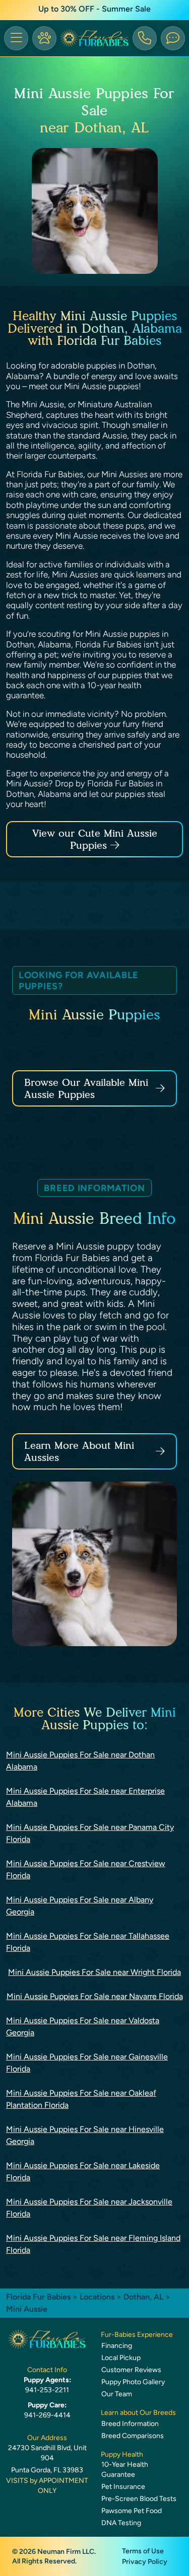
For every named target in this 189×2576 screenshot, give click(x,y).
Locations (97, 2297)
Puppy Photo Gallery (133, 2382)
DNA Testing (121, 2523)
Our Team (117, 2394)
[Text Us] (173, 38)
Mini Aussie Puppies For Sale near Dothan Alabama (80, 1761)
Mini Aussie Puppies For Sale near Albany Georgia (80, 1906)
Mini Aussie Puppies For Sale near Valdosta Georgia (83, 2027)
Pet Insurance (123, 2487)
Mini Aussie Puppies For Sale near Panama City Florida (90, 1833)
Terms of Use (143, 2551)
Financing (117, 2346)
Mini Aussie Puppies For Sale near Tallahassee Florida (88, 1942)
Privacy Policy (145, 2562)
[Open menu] (16, 38)
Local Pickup (121, 2358)
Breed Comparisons (133, 2436)
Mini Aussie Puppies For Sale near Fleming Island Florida (93, 2244)
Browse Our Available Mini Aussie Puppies (86, 1088)
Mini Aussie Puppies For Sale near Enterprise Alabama (85, 1797)
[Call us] (145, 38)
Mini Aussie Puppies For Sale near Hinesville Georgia (85, 2135)
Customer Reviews (131, 2370)
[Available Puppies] (44, 38)
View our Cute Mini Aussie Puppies (95, 839)
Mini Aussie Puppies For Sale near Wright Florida (94, 1972)
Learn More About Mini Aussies (79, 1451)
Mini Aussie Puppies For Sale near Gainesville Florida (87, 2063)
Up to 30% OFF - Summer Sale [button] (94, 9)
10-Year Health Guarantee (125, 2470)
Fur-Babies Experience (137, 2335)
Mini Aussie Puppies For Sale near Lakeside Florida (83, 2172)
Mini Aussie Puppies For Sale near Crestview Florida (86, 1869)
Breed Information (130, 2424)
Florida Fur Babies (38, 2297)
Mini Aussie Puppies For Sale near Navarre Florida (95, 1996)
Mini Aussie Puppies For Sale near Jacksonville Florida (89, 2208)
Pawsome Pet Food (132, 2511)
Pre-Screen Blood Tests (139, 2499)
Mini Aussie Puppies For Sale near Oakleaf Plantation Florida (81, 2099)
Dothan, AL (144, 2297)
